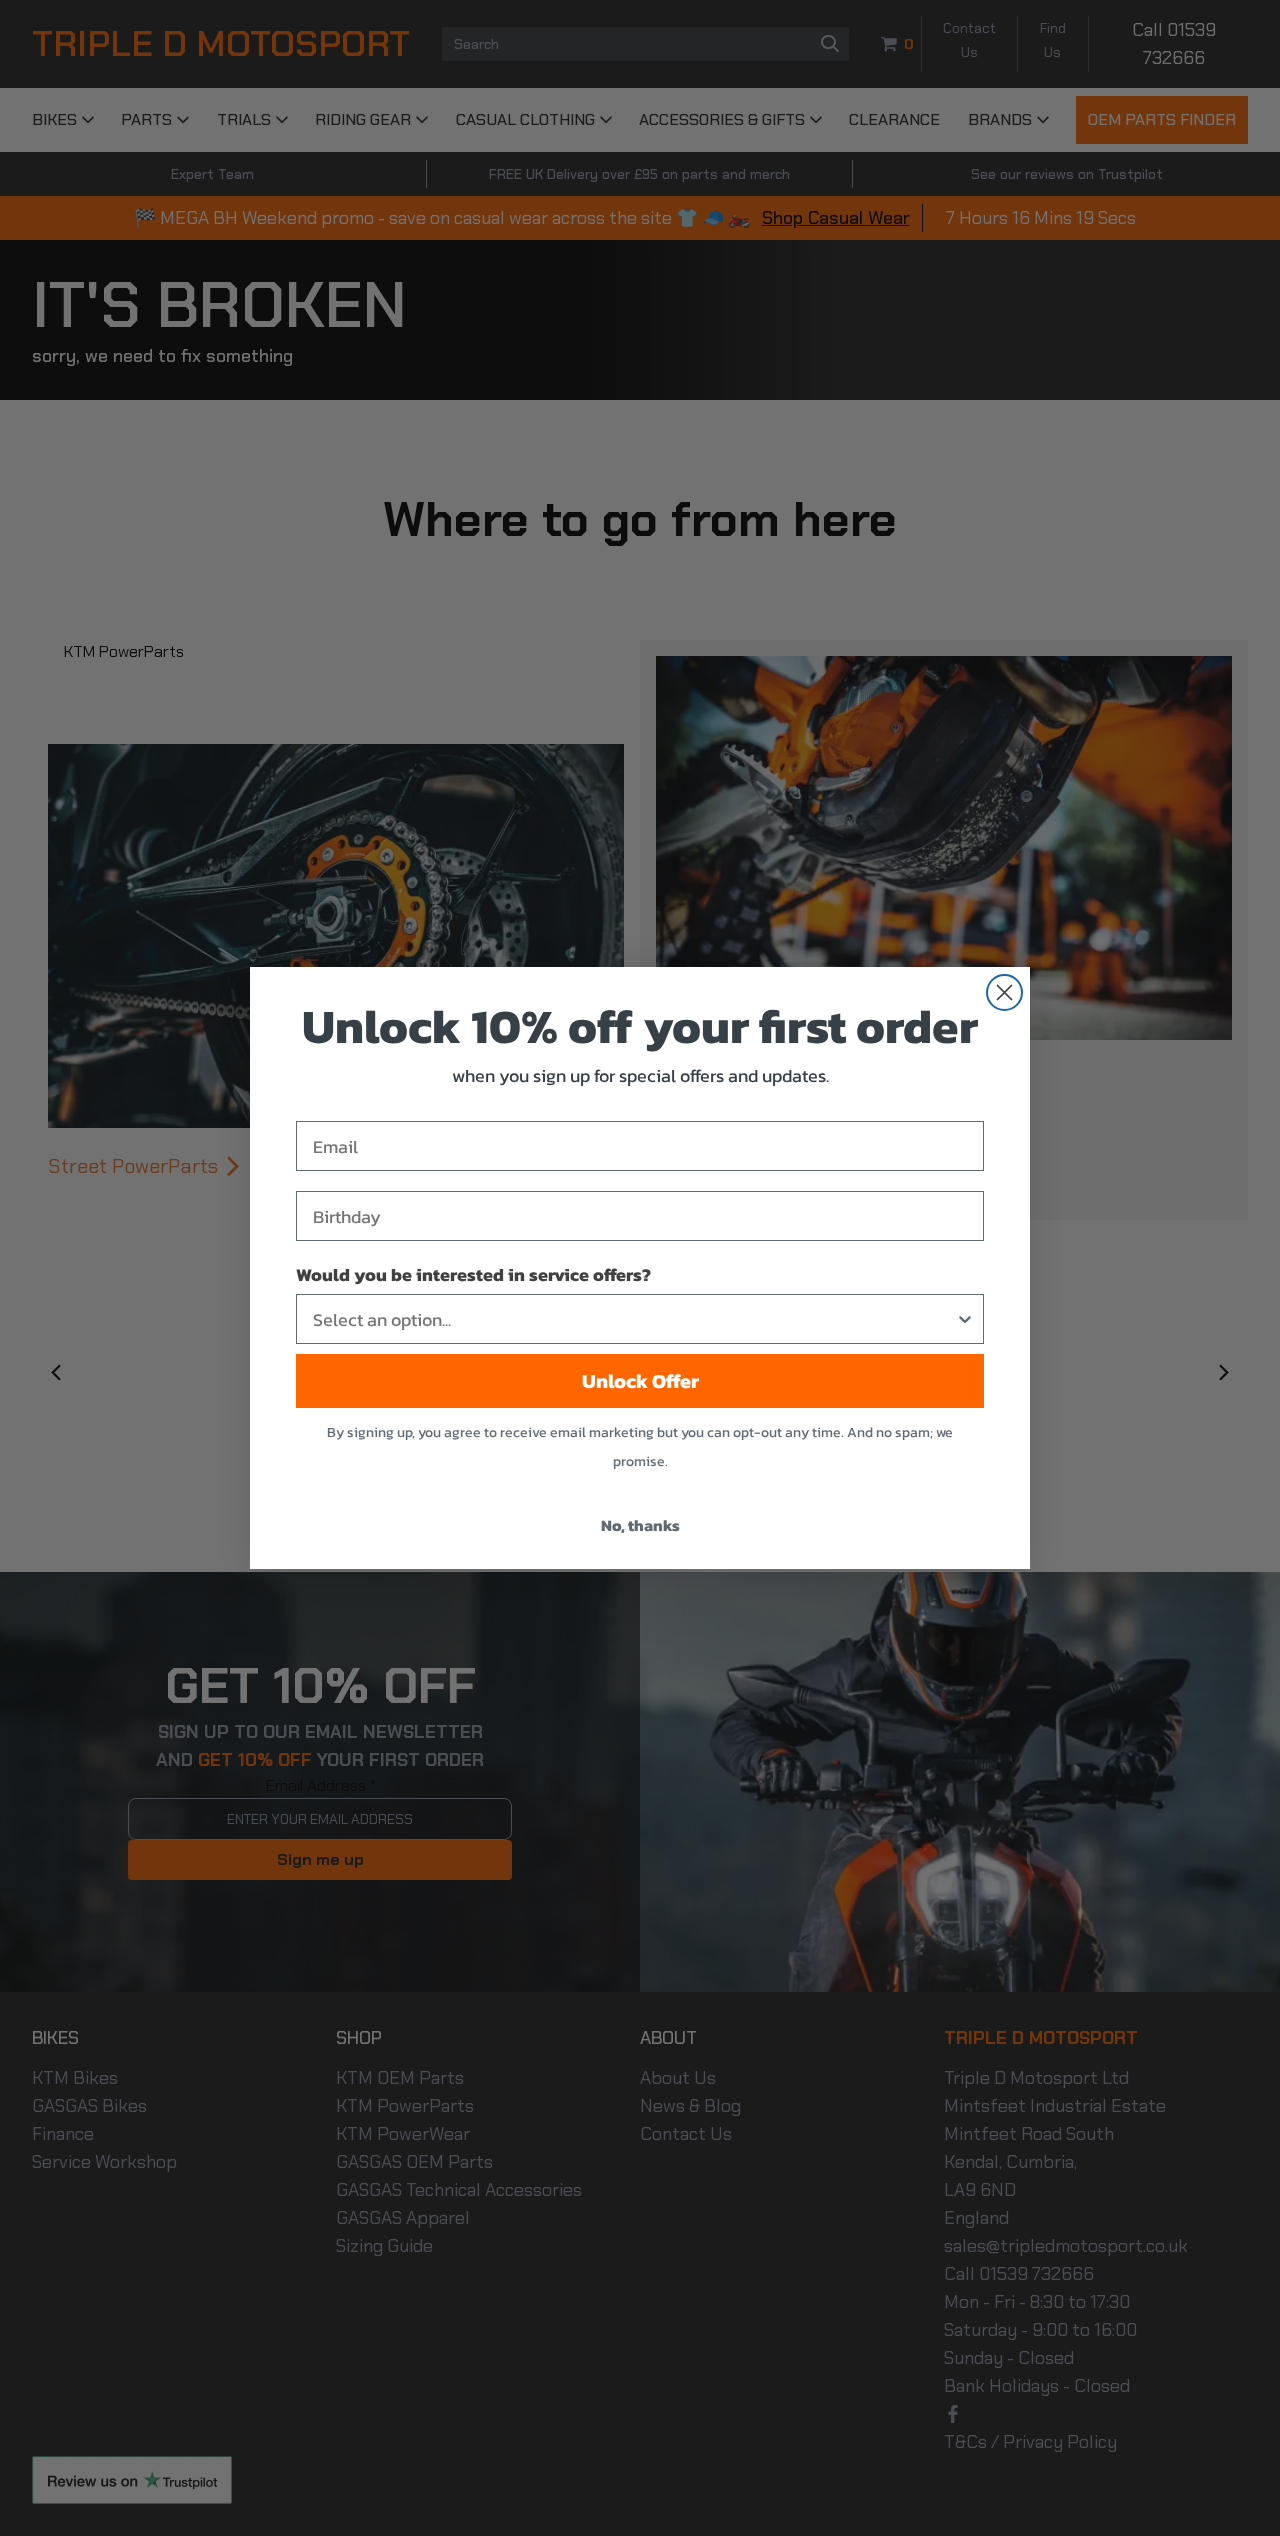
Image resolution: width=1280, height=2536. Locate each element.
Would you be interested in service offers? (473, 1274)
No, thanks (640, 1525)
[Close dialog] (1004, 992)
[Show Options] (965, 1319)
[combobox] (634, 1319)
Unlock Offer (640, 1381)
